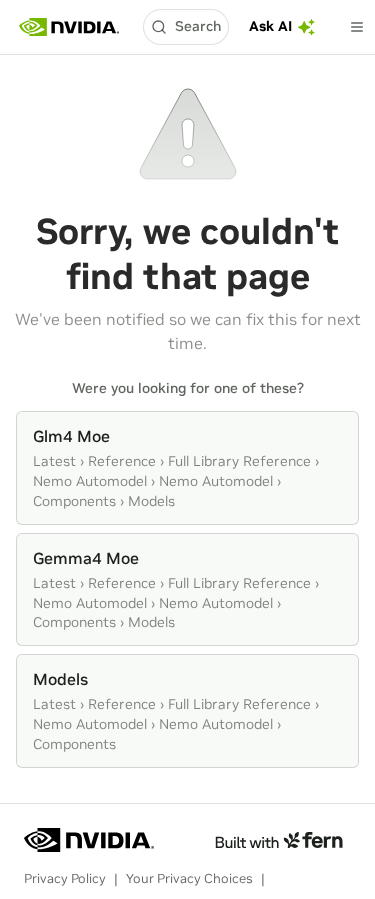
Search (198, 26)
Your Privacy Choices (189, 878)
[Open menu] (357, 27)
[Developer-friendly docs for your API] (278, 840)
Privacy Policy (65, 878)
